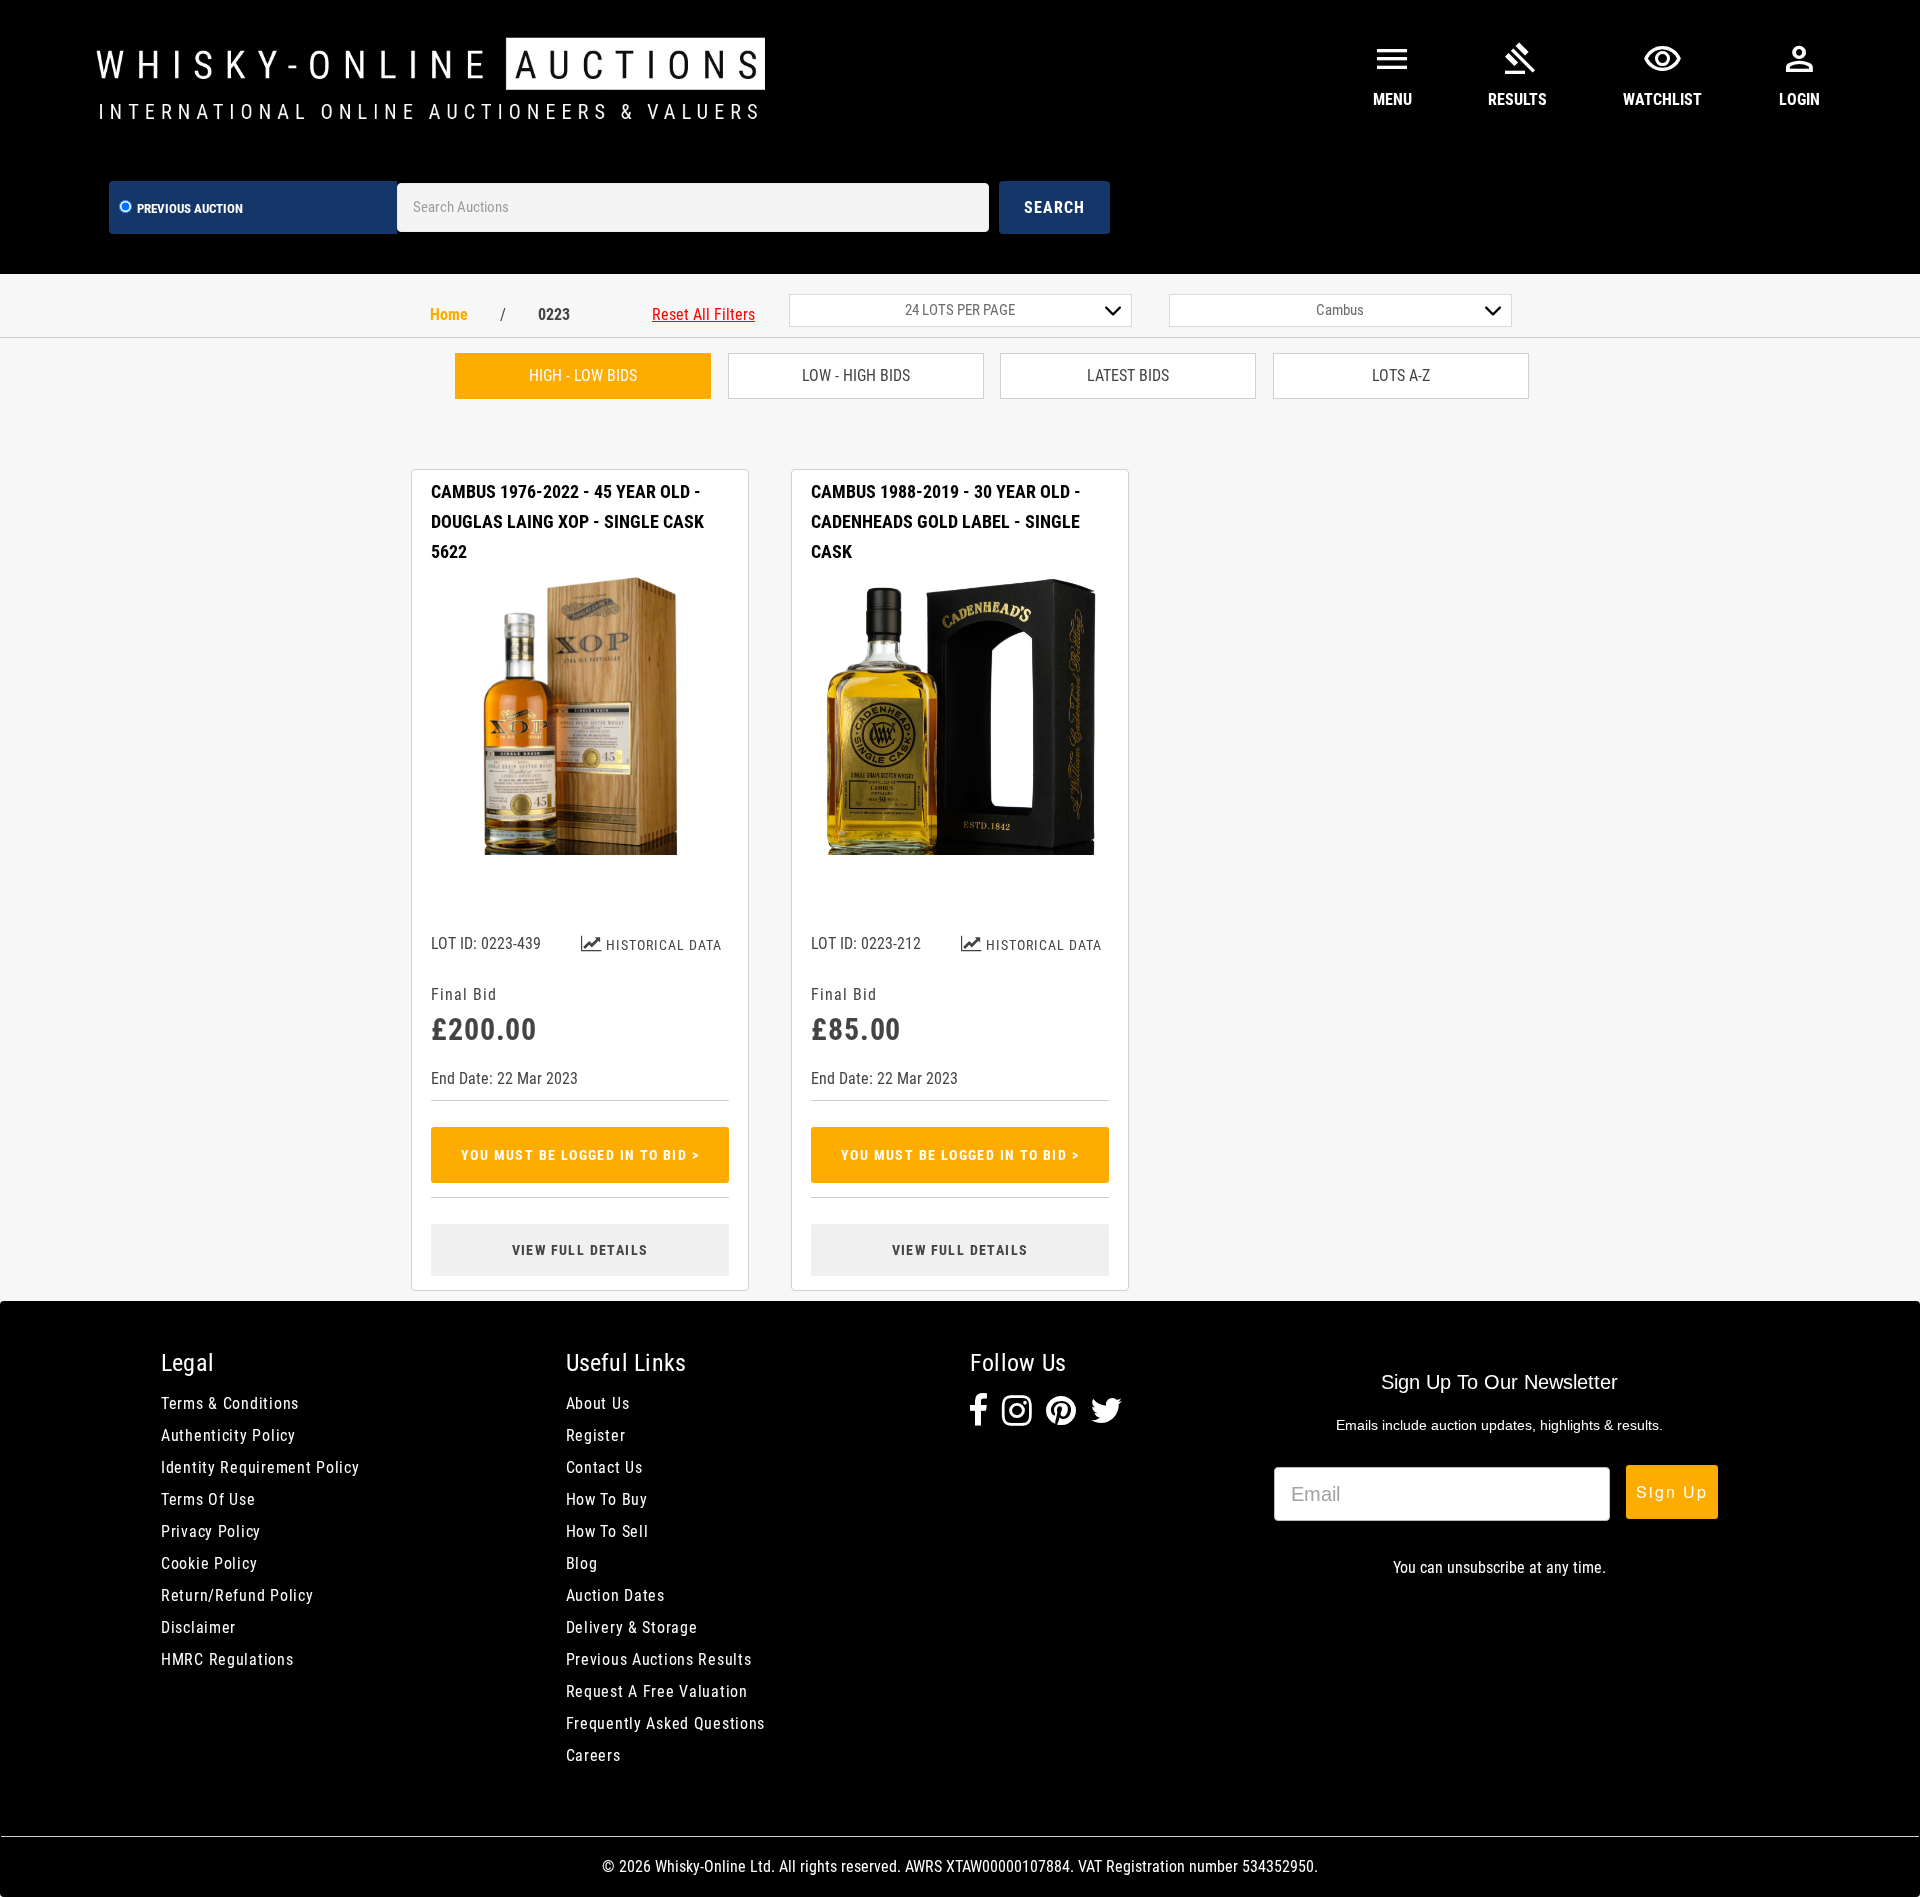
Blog (582, 1563)
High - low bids (583, 375)
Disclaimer (198, 1627)
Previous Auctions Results (659, 1659)
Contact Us (604, 1467)
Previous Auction (190, 208)
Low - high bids (856, 375)
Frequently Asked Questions (666, 1723)
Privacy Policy (211, 1531)
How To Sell (607, 1531)
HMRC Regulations (227, 1659)
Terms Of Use (208, 1499)
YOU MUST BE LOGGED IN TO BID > (580, 1155)
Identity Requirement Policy (260, 1467)
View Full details (580, 1250)
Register (596, 1435)
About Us (598, 1403)
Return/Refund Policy (237, 1595)
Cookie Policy (209, 1563)
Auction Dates (615, 1595)
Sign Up (1672, 1491)
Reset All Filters (703, 314)
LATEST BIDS (1128, 375)
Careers (593, 1755)
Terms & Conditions (230, 1403)
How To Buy (607, 1499)
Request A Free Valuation (657, 1691)
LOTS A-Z (1401, 375)
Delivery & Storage (632, 1627)
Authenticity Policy (228, 1435)
